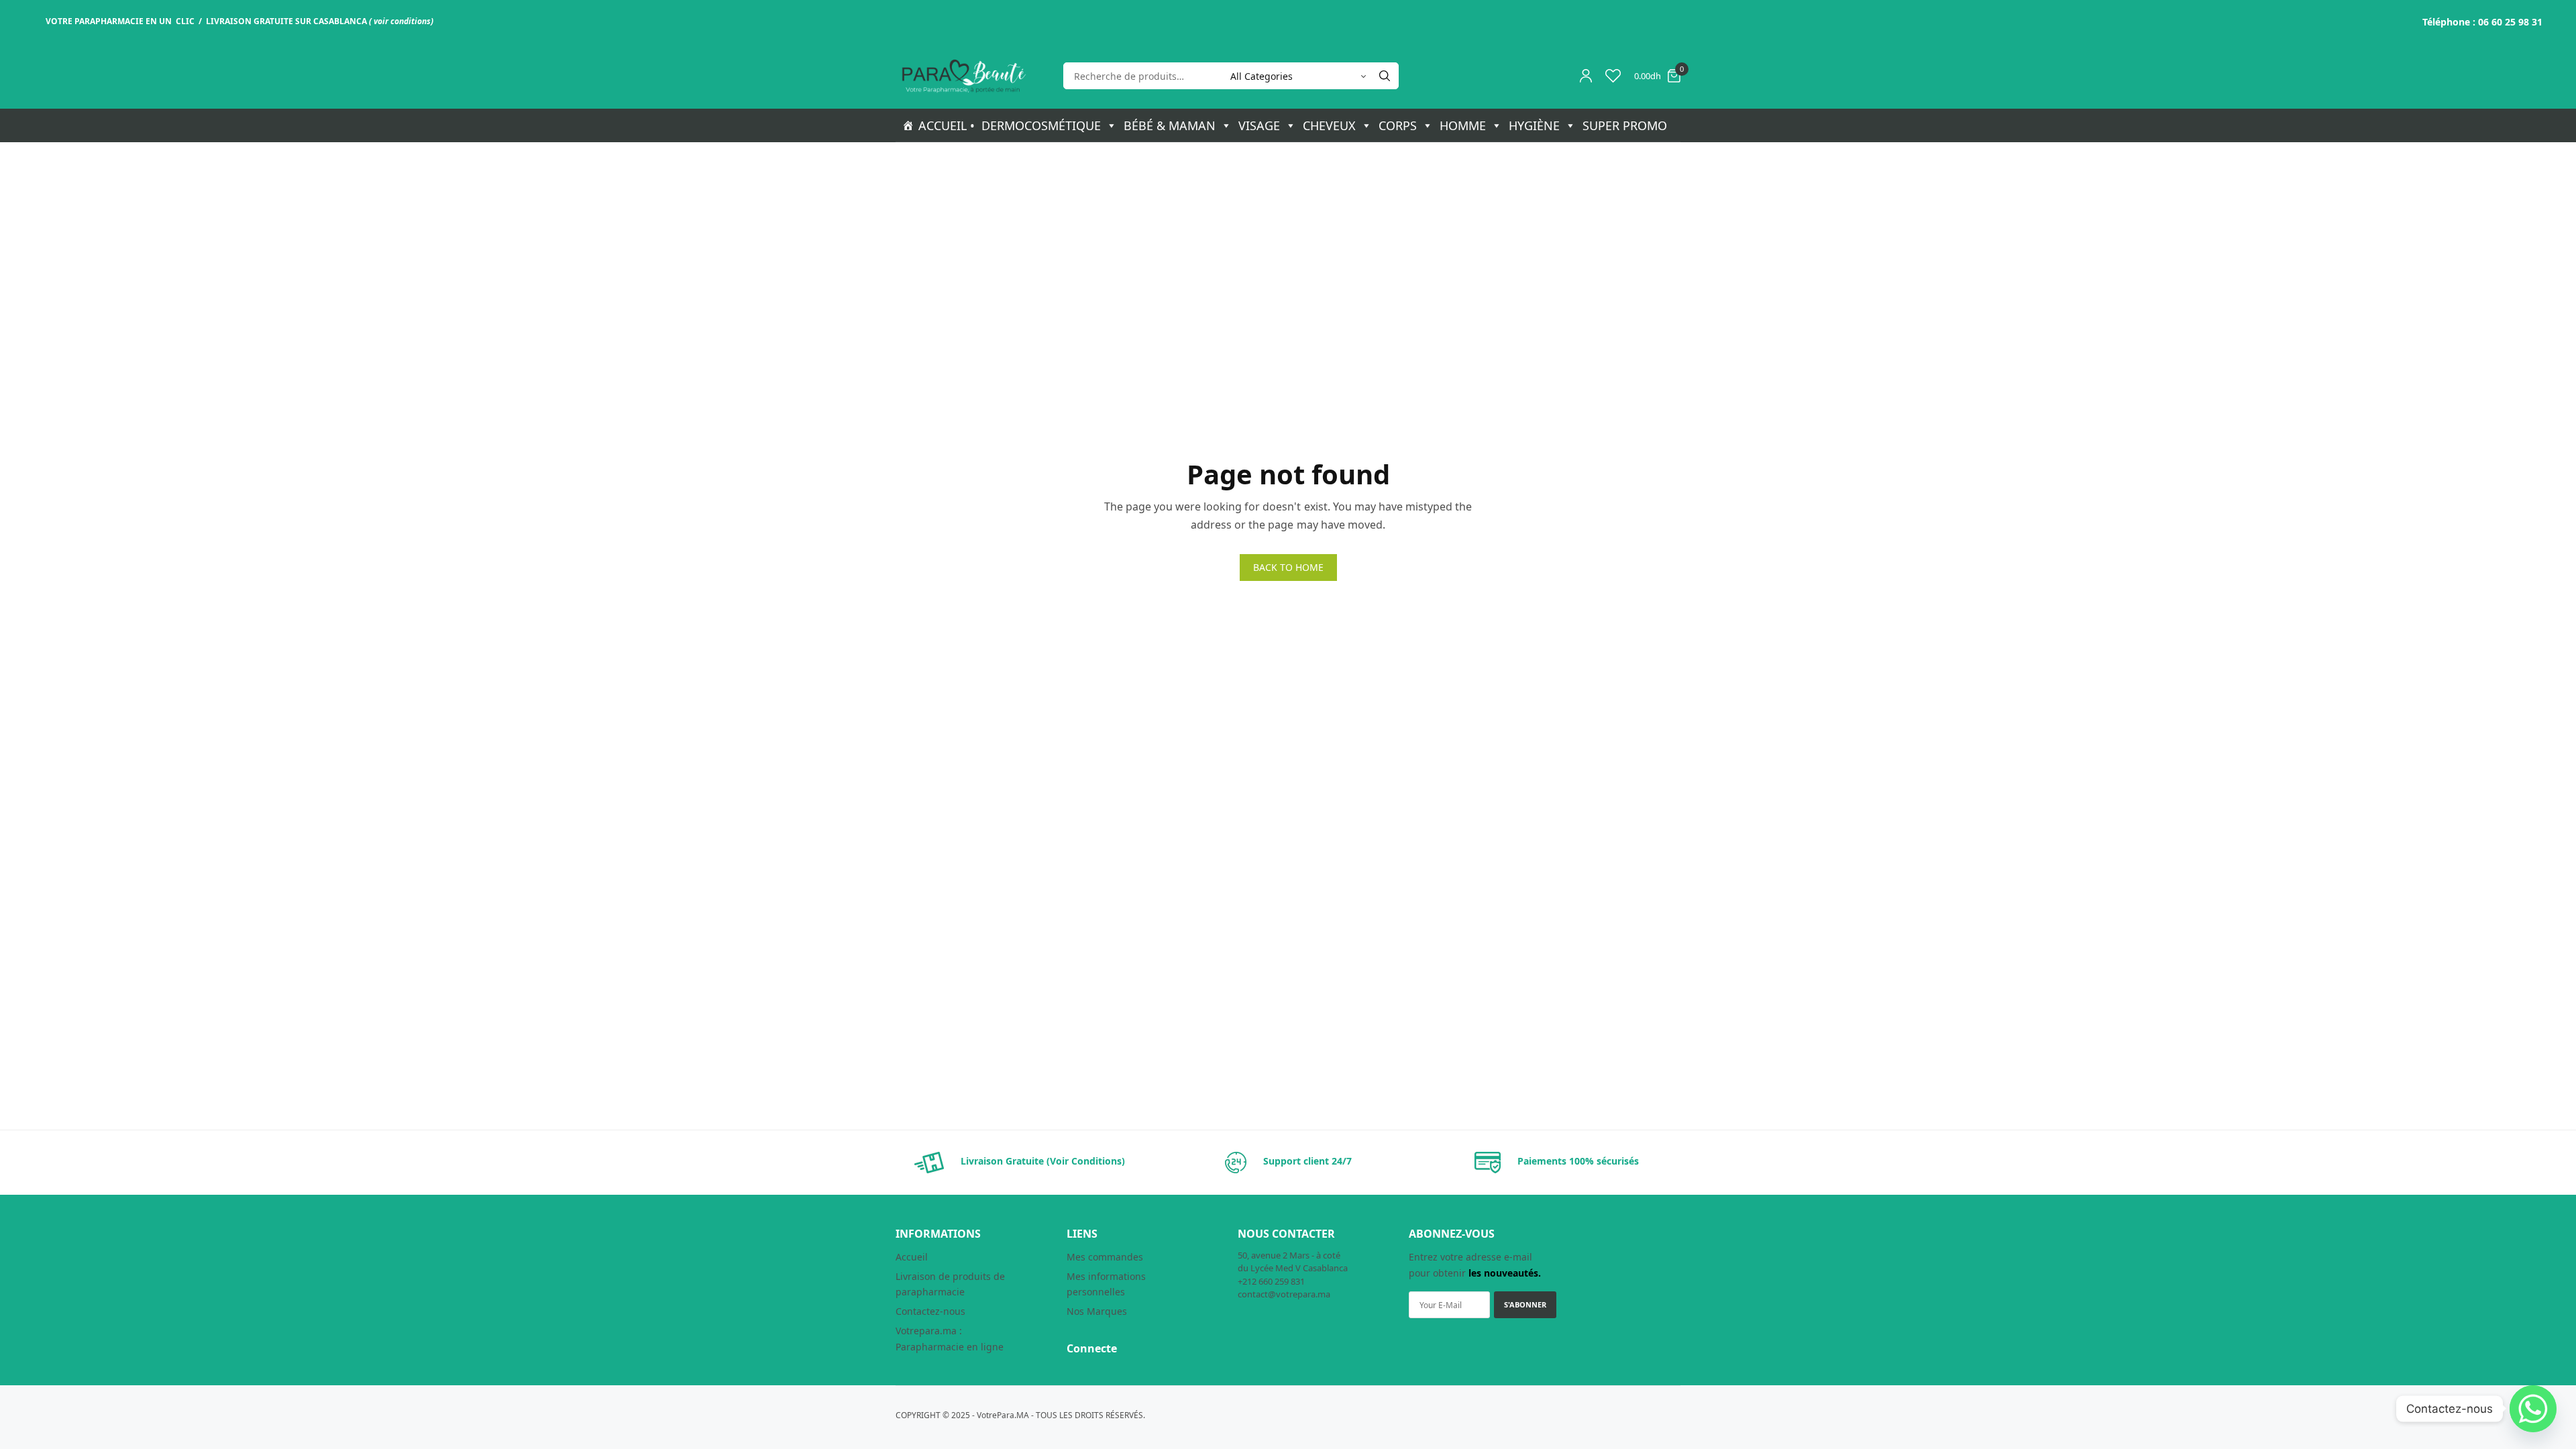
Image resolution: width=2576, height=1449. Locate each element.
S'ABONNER (1525, 1304)
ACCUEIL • (947, 125)
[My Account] (1586, 76)
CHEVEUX (1329, 125)
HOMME (1463, 125)
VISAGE (1259, 125)
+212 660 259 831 (1271, 1281)
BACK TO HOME (1288, 567)
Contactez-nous (930, 1311)
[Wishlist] (1613, 76)
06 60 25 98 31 (2510, 22)
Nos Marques (1097, 1311)
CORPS (1398, 125)
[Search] (1385, 76)
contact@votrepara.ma (1284, 1294)
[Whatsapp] (2533, 1409)
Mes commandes (1105, 1257)
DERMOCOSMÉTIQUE (1041, 125)
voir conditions (402, 21)
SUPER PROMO (1625, 125)
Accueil (912, 1257)
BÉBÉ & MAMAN (1170, 125)
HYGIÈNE (1534, 125)
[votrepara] (963, 76)
